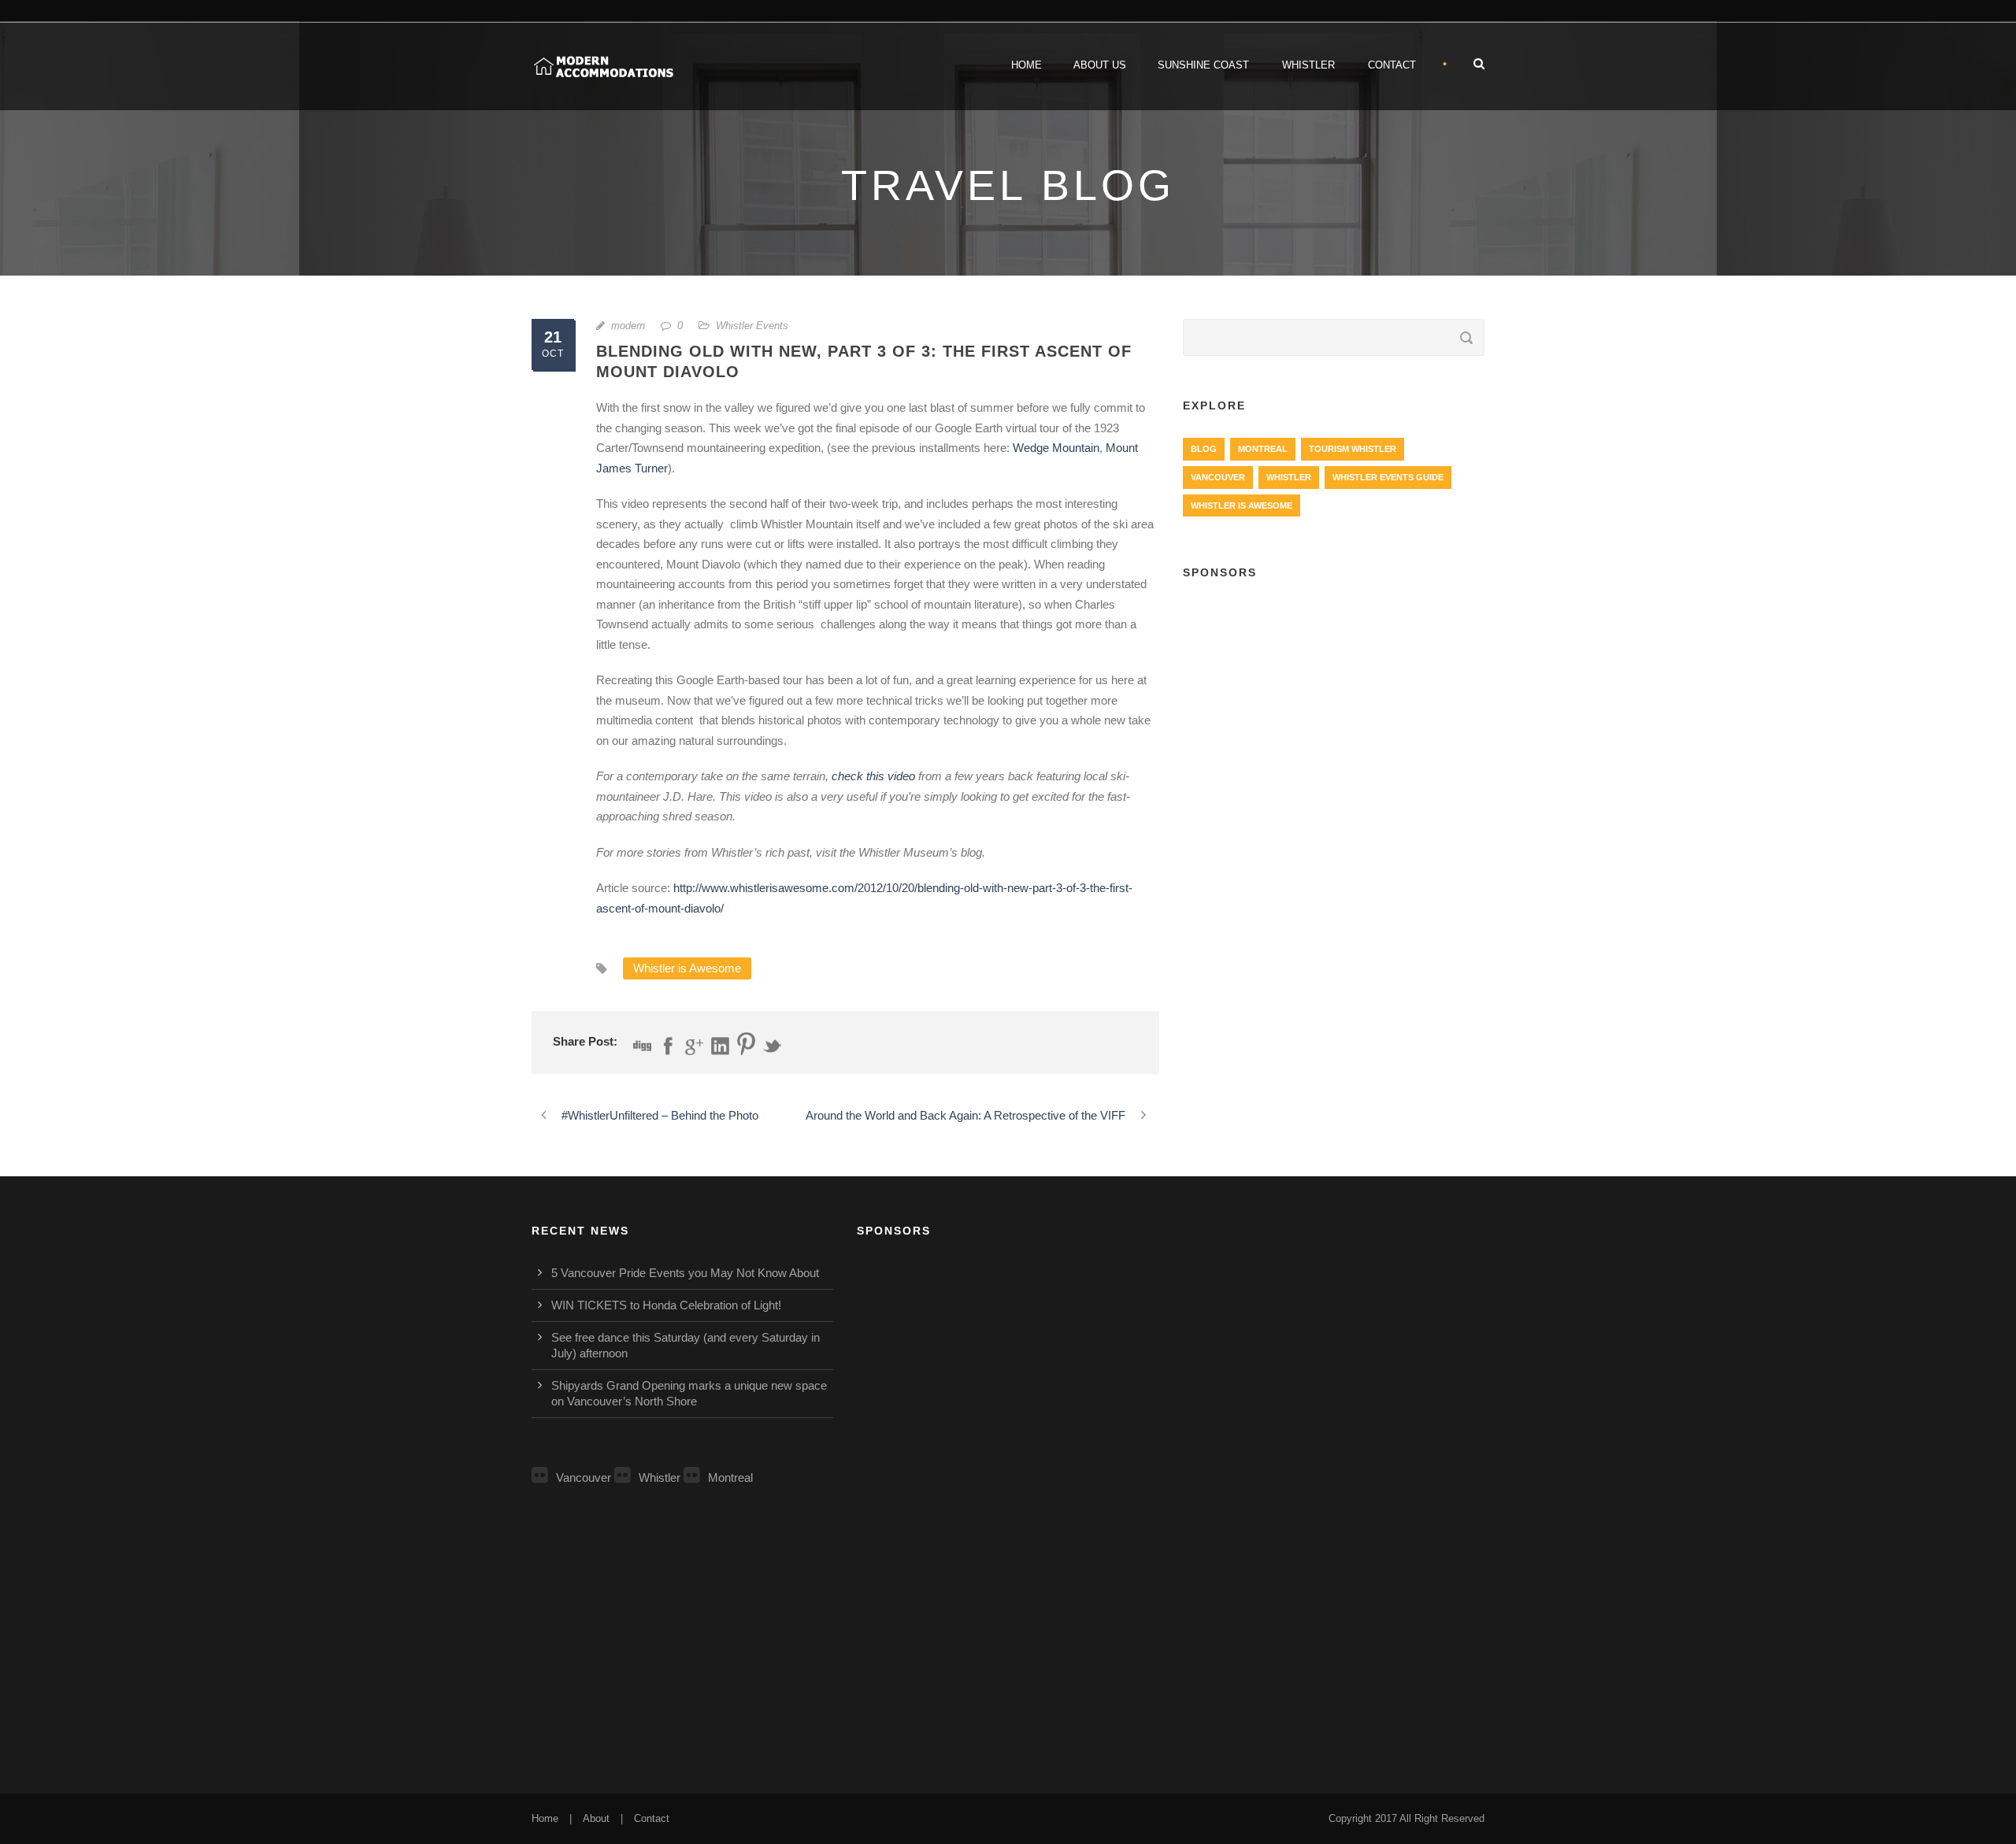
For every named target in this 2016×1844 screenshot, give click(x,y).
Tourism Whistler (1353, 449)
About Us (1100, 65)
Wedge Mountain (1056, 448)
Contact (1392, 65)
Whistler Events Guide (1388, 477)
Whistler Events (752, 326)
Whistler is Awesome (687, 968)
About (596, 1818)
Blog (1204, 449)
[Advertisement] (1334, 709)
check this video (873, 776)
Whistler (1308, 65)
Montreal (1263, 449)
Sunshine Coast (1203, 65)
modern (628, 326)
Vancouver (1218, 477)
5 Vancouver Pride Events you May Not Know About (685, 1273)
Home (1027, 65)
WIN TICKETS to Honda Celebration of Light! (666, 1305)
